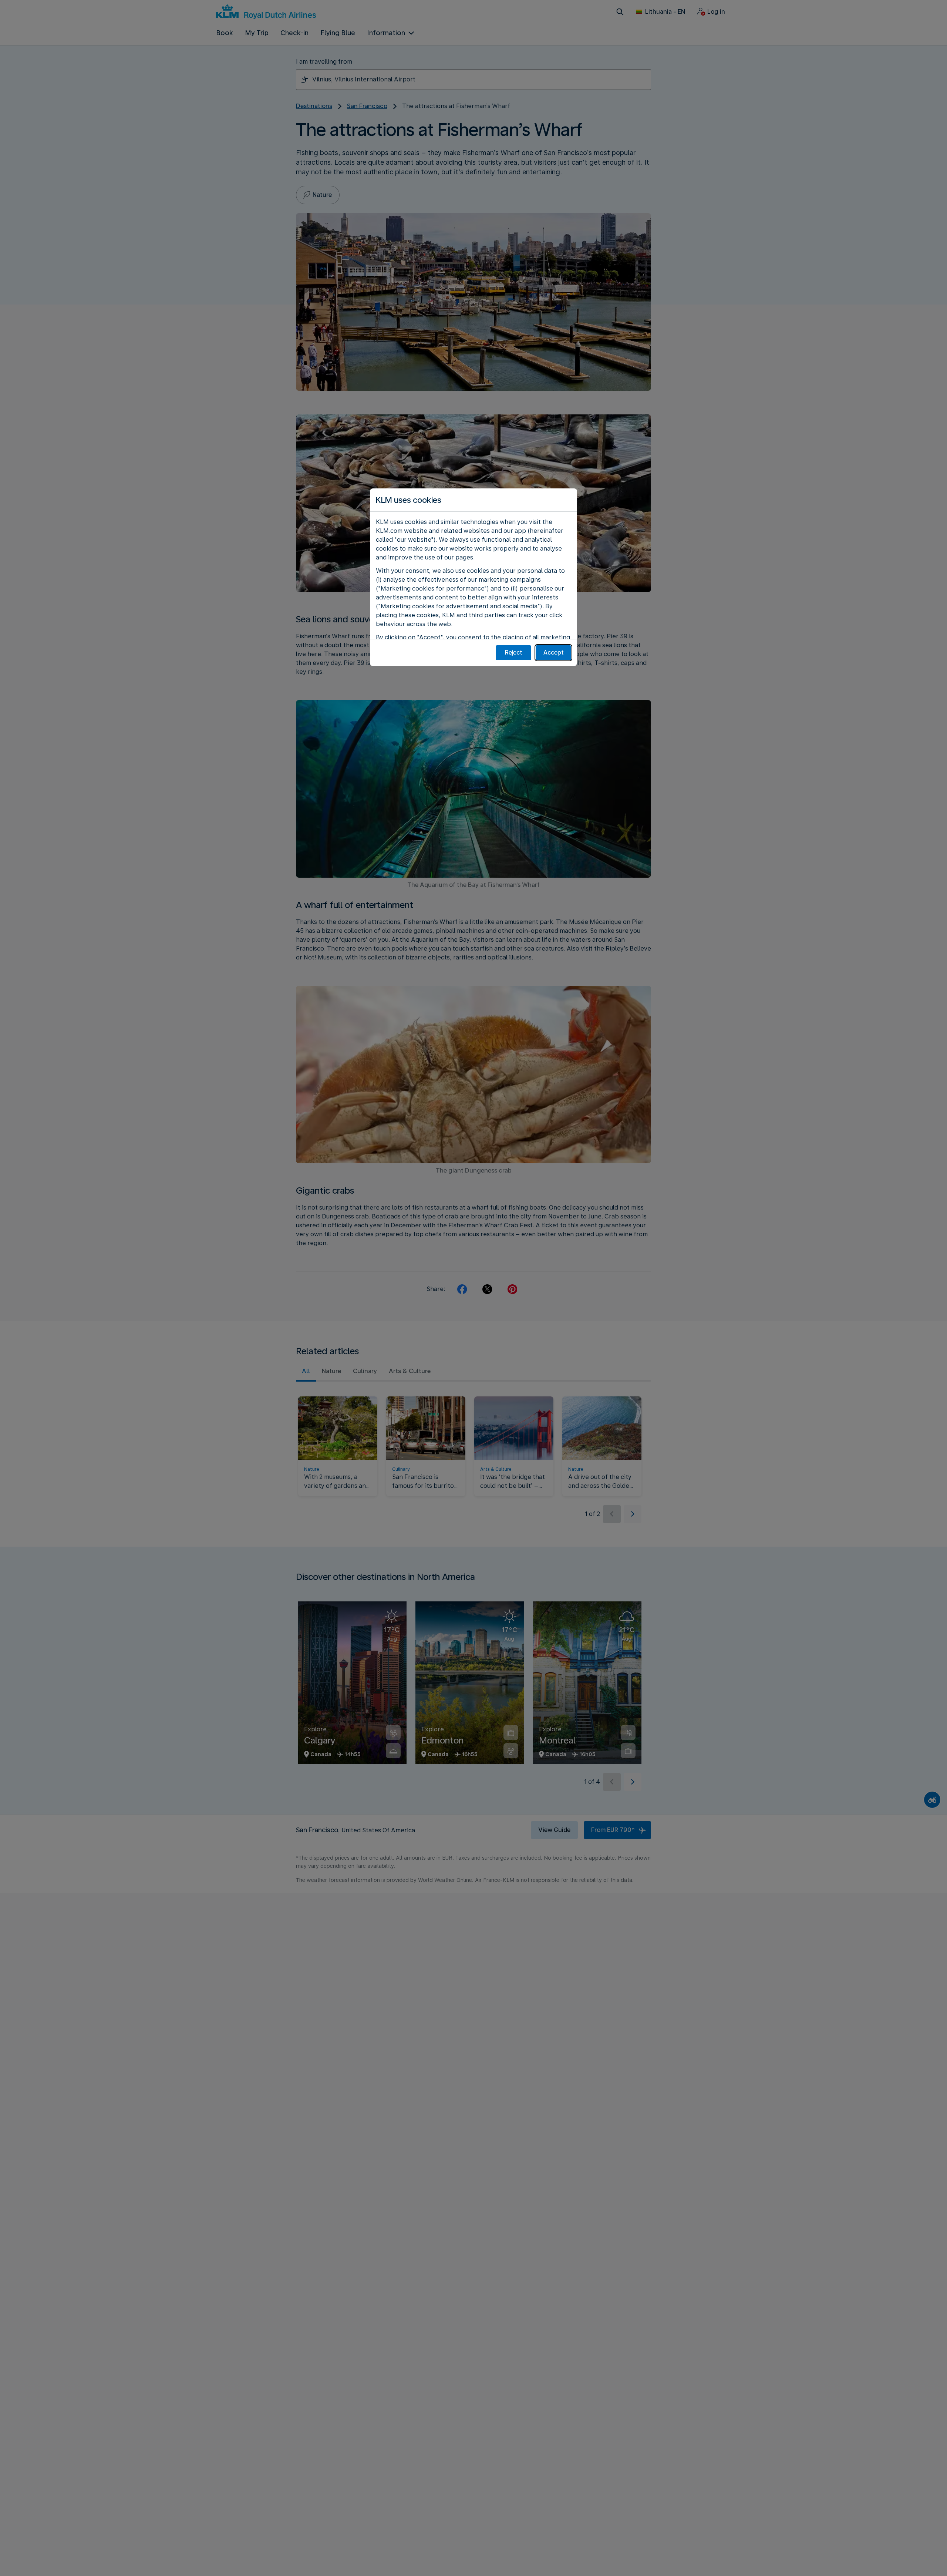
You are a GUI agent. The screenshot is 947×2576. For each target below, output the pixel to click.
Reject (514, 653)
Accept (554, 653)
